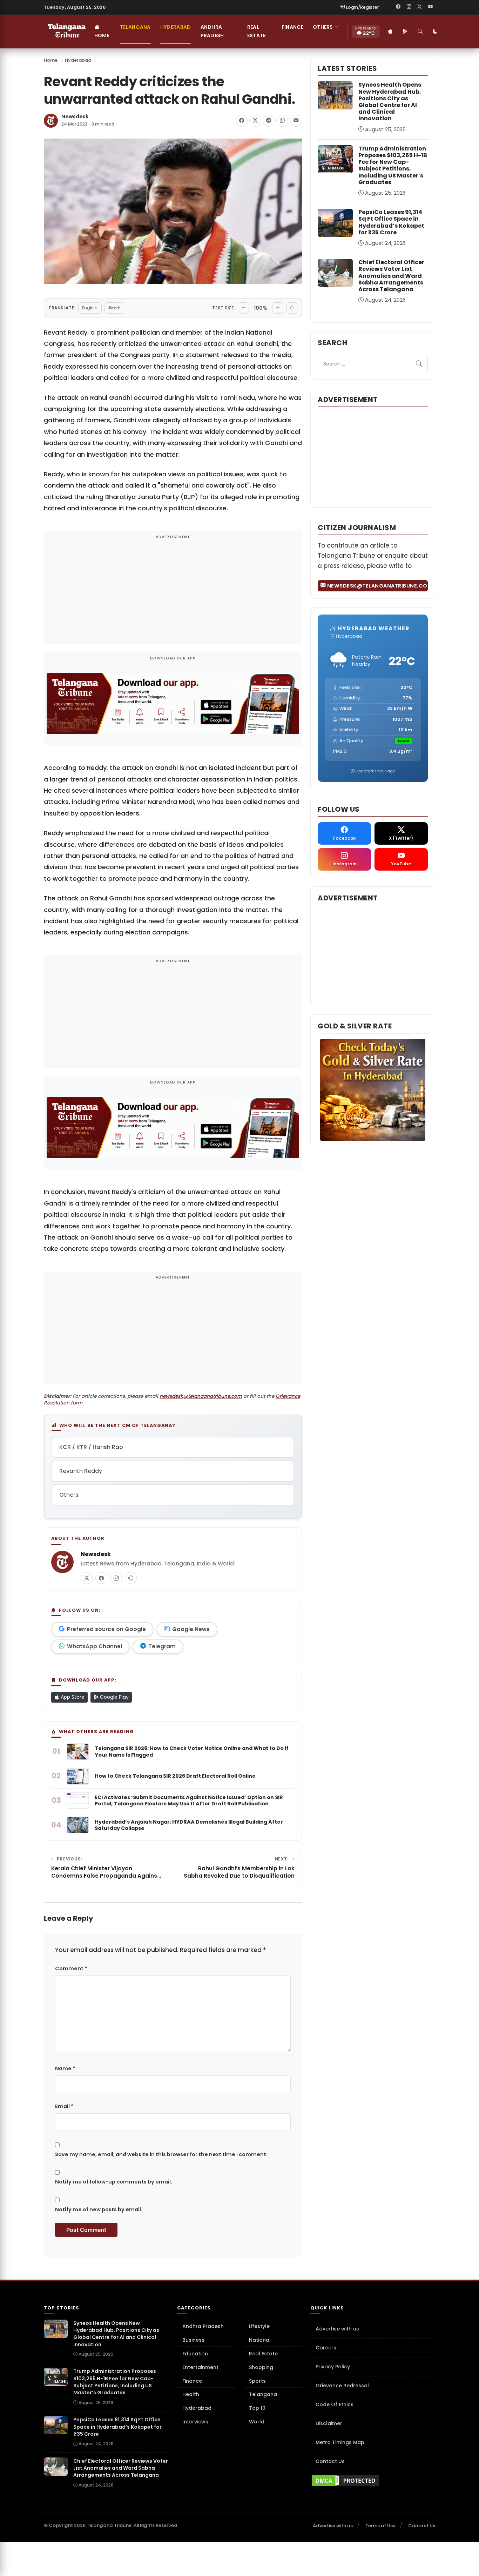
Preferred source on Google (106, 1629)
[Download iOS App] (391, 32)
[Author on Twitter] (87, 1578)
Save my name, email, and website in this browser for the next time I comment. (161, 2154)
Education (195, 2354)
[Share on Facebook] (242, 121)
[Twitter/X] (420, 7)
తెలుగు (114, 308)
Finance (292, 27)
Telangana (135, 27)
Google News (191, 1629)
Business (193, 2340)
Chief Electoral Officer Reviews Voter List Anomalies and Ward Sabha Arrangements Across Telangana (391, 276)
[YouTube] (430, 7)
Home (102, 35)
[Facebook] (398, 7)
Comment (71, 1968)
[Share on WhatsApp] (282, 121)
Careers (326, 2348)
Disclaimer (329, 2423)
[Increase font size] (278, 308)
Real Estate (257, 31)
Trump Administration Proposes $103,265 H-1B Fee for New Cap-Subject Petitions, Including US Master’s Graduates (393, 165)
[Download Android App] (405, 32)
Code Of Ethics (335, 2404)
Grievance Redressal (342, 2386)
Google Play (114, 1697)
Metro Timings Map (340, 2442)
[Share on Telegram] (269, 121)
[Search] (420, 32)
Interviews (195, 2422)
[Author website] (131, 1578)
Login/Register (363, 7)
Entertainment (200, 2367)
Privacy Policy (333, 2367)
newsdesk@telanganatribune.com (201, 1396)
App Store (72, 1697)
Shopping (261, 2367)
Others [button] (323, 27)
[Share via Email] (296, 121)
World (257, 2422)
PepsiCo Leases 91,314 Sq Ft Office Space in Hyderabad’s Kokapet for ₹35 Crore (391, 222)
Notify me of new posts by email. (99, 2209)
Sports (257, 2381)
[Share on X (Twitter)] (255, 121)
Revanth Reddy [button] (81, 1471)
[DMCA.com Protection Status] (373, 2481)
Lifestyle (259, 2326)
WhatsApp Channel (95, 1646)
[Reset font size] (292, 308)
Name (65, 2068)
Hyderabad (176, 27)
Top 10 (257, 2408)
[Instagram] (409, 7)
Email (64, 2106)
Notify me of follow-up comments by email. (114, 2182)
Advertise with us (337, 2329)
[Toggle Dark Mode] (436, 32)
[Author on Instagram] (116, 1578)
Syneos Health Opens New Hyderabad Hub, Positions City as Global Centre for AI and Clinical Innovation (390, 102)
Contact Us (330, 2461)
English (90, 308)
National (260, 2340)
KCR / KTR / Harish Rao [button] (91, 1447)
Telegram (162, 1646)
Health (191, 2394)
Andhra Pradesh (212, 31)
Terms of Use (380, 2526)
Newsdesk (75, 117)
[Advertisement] (173, 592)
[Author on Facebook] (101, 1578)
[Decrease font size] (243, 308)
